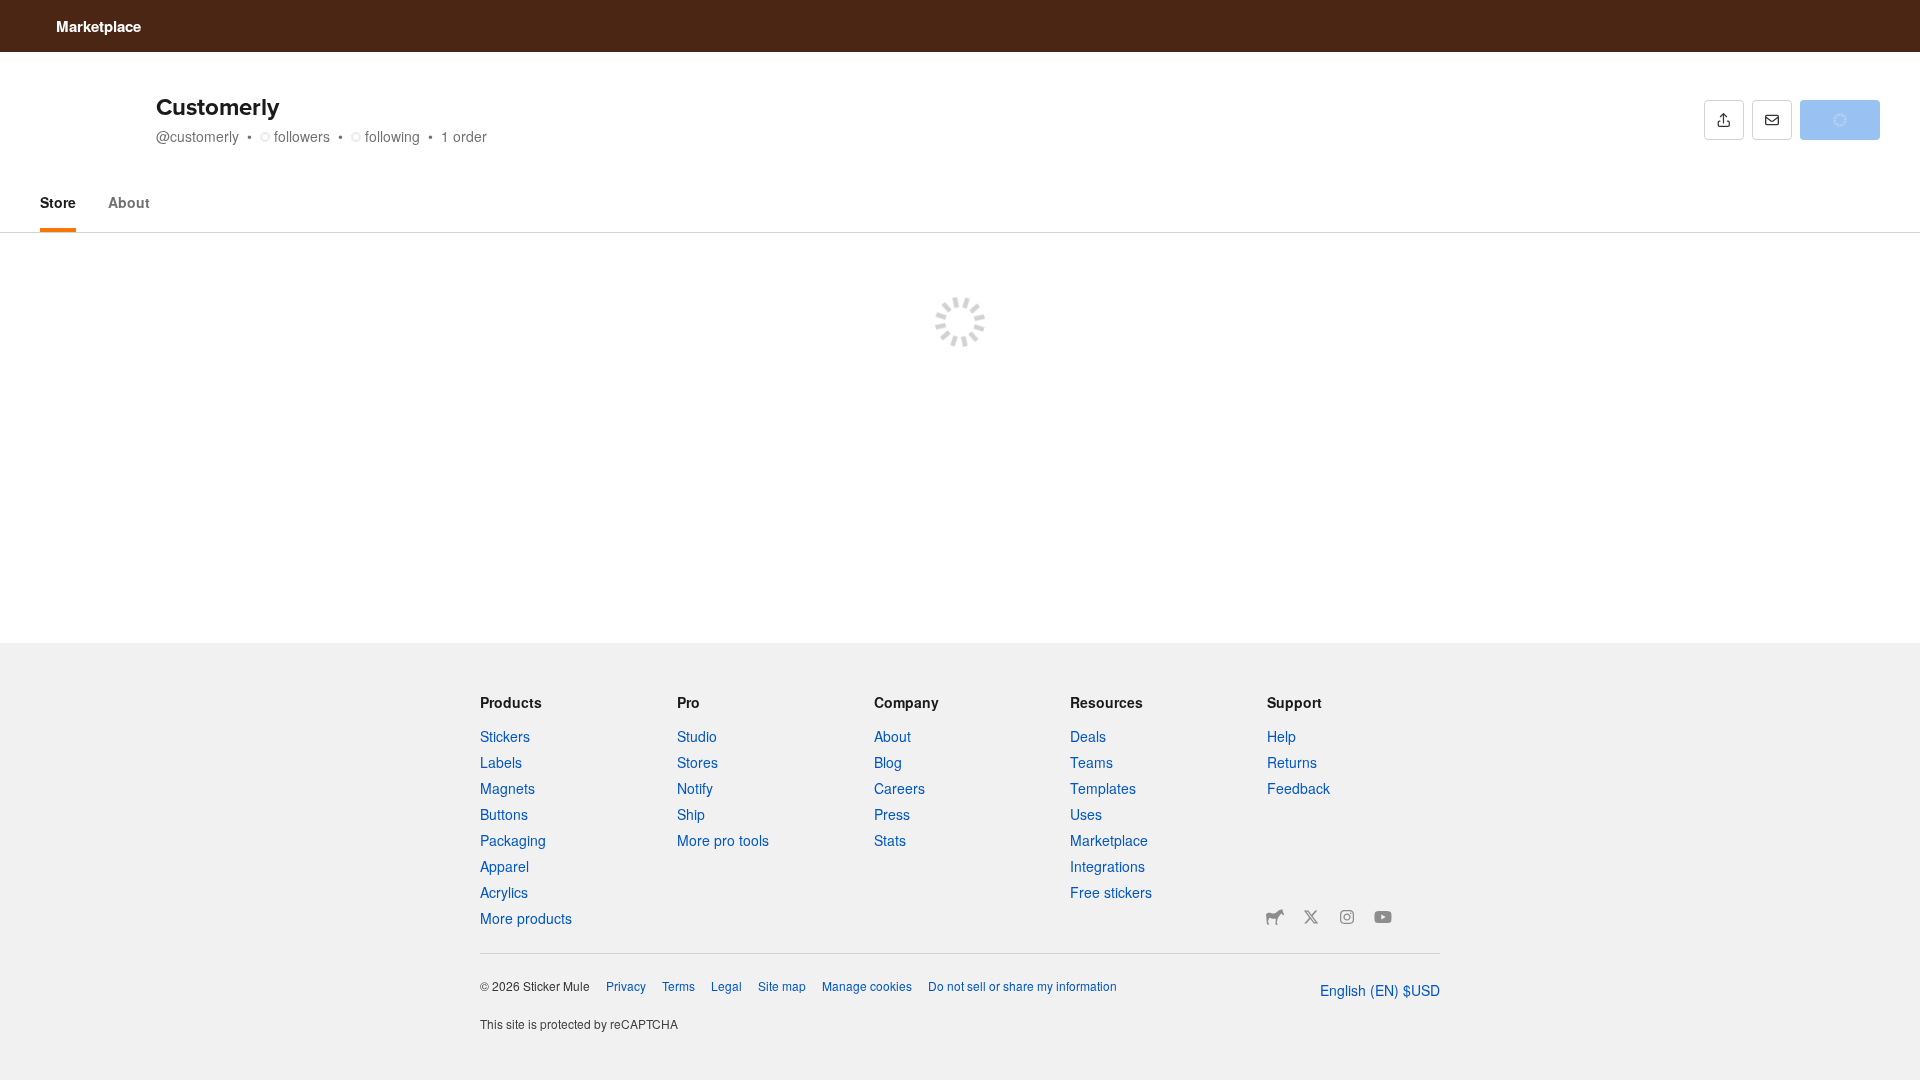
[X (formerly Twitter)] (1311, 917)
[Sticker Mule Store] (1275, 917)
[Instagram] (1347, 917)
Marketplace (98, 26)
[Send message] (1772, 120)
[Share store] (1724, 120)
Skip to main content (15, 15)
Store (58, 202)
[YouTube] (1383, 917)
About (129, 202)
